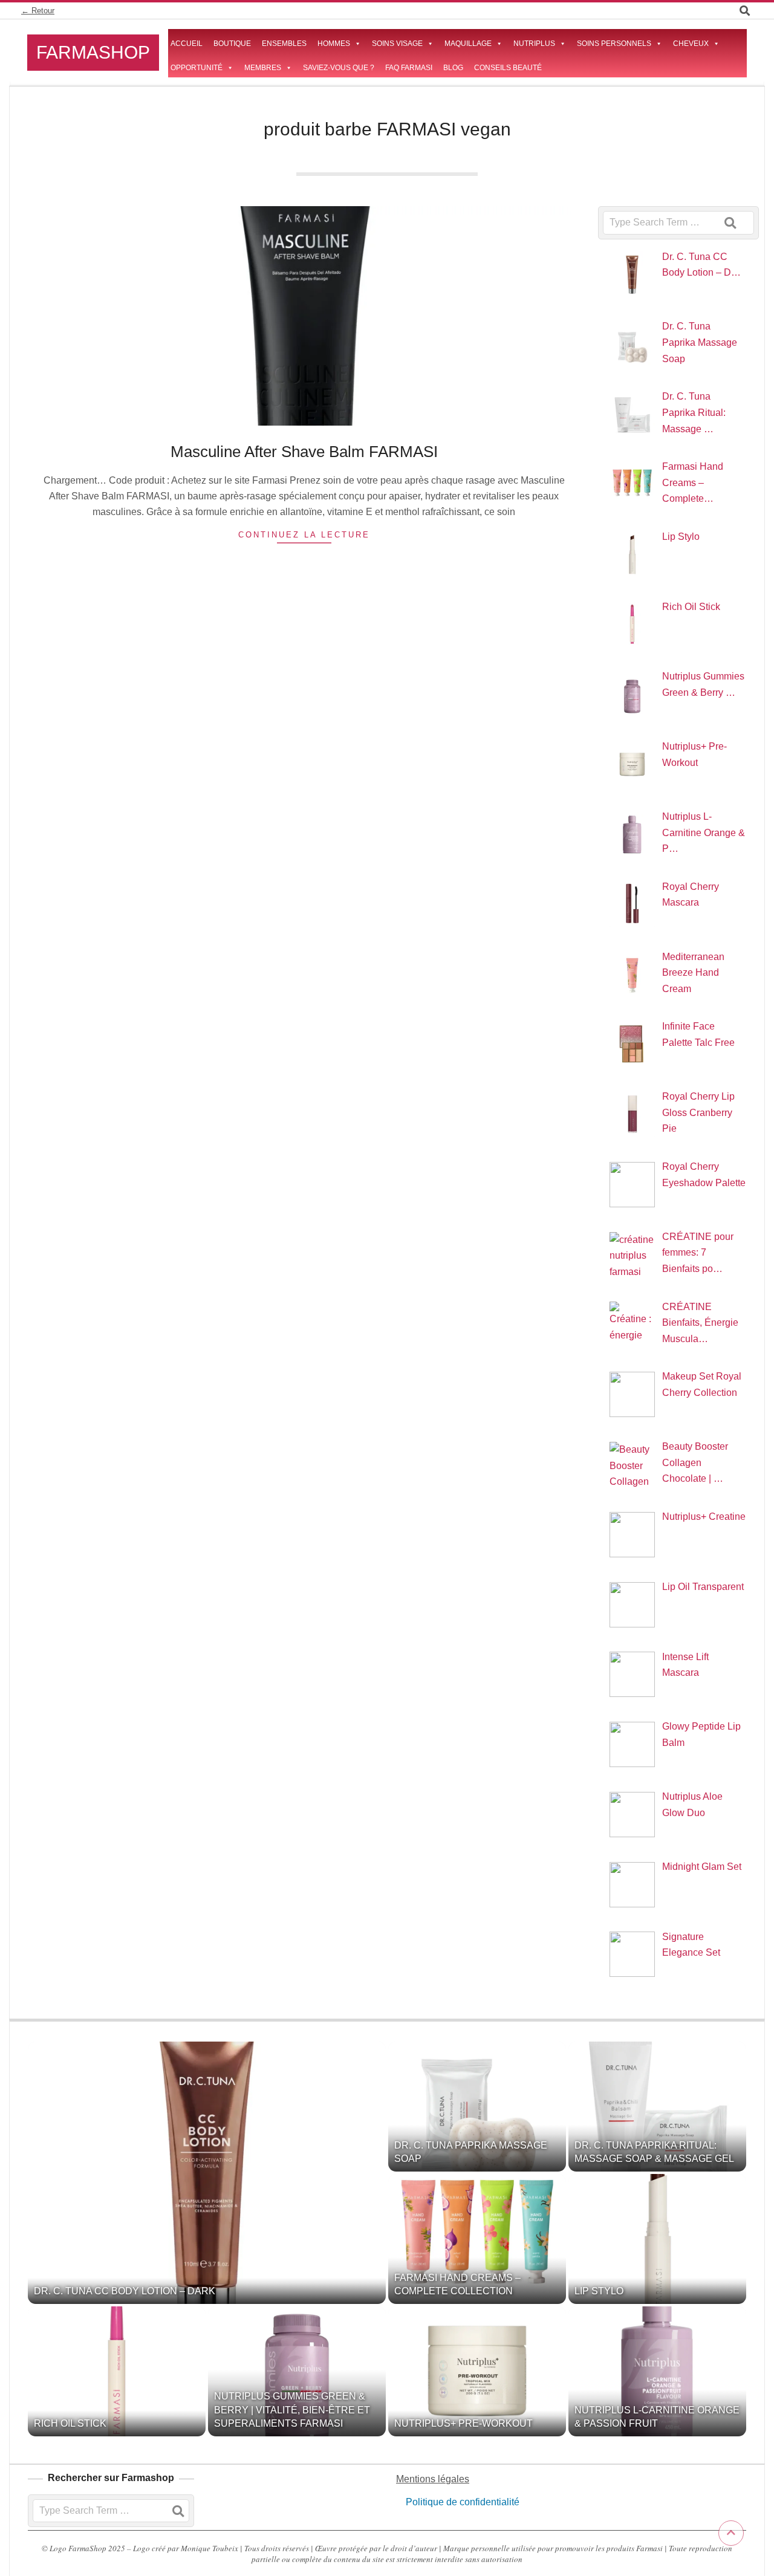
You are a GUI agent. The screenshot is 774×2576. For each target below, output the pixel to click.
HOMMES (334, 44)
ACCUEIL (187, 44)
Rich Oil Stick (70, 2423)
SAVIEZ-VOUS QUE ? (339, 68)
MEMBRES (263, 68)
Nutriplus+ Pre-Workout (463, 2423)
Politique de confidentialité (461, 2502)
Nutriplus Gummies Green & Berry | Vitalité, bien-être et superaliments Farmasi (292, 2410)
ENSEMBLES (284, 44)
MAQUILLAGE (468, 44)
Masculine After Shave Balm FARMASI (304, 452)
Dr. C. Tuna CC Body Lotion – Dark (125, 2291)
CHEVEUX (691, 44)
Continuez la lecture (304, 535)
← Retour (38, 11)
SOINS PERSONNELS (614, 44)
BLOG (453, 68)
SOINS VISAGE (397, 44)
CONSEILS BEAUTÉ (508, 68)
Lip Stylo (599, 2291)
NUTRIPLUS (534, 44)
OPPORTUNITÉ (197, 68)
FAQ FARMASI (409, 68)
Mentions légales (433, 2479)
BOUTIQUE (232, 44)
